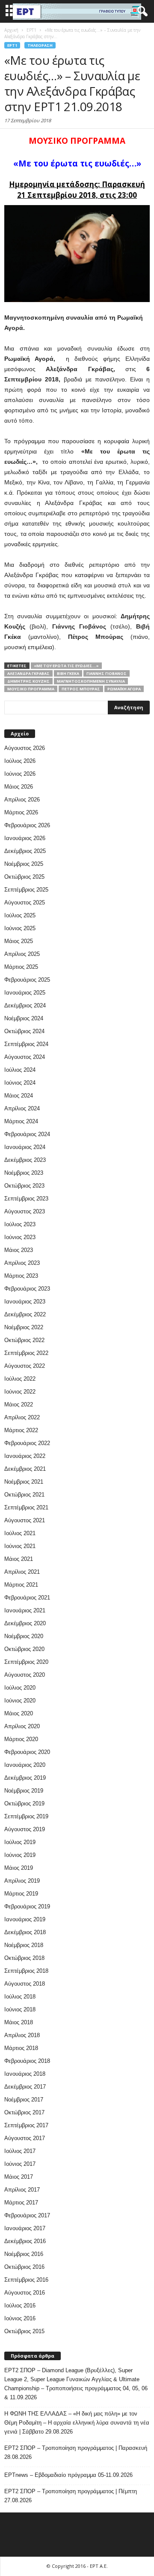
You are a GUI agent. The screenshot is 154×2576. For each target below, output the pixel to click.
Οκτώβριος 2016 (24, 2267)
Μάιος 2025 (19, 941)
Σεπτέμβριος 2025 (26, 890)
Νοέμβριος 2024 (24, 1018)
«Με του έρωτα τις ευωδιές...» (66, 666)
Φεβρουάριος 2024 (27, 1134)
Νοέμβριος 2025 (24, 864)
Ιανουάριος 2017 (25, 2228)
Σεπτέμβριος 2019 (26, 1816)
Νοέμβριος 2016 (24, 2254)
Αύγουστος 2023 (25, 1211)
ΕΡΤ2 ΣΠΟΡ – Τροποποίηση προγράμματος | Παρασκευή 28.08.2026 (76, 2452)
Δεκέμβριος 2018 (25, 1932)
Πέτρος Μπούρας (81, 689)
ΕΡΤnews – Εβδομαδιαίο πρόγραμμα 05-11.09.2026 (68, 2475)
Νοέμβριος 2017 (24, 2100)
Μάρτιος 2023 (21, 1276)
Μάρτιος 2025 (21, 967)
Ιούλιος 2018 (20, 1997)
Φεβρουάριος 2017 (27, 2215)
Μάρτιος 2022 (21, 1430)
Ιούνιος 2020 (20, 1701)
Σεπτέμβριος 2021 (26, 1507)
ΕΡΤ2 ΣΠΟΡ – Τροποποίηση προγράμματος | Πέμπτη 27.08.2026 (71, 2496)
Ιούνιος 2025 (20, 928)
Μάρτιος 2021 (21, 1585)
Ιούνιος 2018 (20, 2009)
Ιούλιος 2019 (20, 1842)
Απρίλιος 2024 (22, 1108)
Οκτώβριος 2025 (24, 877)
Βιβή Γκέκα (68, 673)
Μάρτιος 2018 (21, 2048)
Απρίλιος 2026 (22, 800)
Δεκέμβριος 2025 (25, 851)
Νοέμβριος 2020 (24, 1636)
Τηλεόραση (40, 45)
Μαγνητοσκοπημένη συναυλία (91, 681)
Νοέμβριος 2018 (24, 1945)
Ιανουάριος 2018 (25, 2074)
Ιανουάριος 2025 (25, 993)
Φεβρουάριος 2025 (27, 980)
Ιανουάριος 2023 (25, 1302)
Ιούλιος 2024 (20, 1070)
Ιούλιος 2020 (20, 1688)
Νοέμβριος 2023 (24, 1173)
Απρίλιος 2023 (22, 1263)
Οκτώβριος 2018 (24, 1958)
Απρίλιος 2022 (22, 1417)
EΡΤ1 (12, 45)
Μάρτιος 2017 (21, 2203)
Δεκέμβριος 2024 (25, 1005)
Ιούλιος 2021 (20, 1533)
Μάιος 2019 (19, 1868)
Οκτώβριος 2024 (24, 1031)
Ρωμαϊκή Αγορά (124, 689)
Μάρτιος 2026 (21, 812)
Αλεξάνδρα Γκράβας (28, 673)
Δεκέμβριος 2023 (25, 1160)
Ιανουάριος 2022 (25, 1456)
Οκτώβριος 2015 (24, 2331)
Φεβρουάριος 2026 (27, 825)
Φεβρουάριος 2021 (27, 1598)
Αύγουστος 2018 (25, 1984)
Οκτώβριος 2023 (24, 1186)
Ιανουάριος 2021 (25, 1610)
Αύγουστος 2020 (25, 1675)
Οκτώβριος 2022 (24, 1340)
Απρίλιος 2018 (22, 2035)
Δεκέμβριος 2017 (25, 2087)
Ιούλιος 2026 (20, 761)
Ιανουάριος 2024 (25, 1147)
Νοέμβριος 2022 (24, 1327)
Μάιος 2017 (19, 2177)
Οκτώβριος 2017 (24, 2112)
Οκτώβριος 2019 (24, 1804)
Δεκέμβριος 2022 (25, 1314)
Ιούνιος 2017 (20, 2164)
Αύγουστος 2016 (25, 2293)
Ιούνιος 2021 (20, 1546)
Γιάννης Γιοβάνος (107, 673)
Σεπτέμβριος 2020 (26, 1662)
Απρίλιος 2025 (22, 954)
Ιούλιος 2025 (20, 915)
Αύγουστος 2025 (25, 903)
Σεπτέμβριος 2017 (26, 2125)
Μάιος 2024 (19, 1096)
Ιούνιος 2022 (20, 1392)
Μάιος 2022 (19, 1404)
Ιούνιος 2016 (20, 2318)
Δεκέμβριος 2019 (25, 1778)
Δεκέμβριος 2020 (25, 1623)
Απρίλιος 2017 (22, 2190)
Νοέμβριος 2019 (24, 1791)
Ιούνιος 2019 (20, 1855)
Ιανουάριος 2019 (25, 1919)
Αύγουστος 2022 (25, 1366)
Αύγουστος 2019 (25, 1829)
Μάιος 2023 (19, 1250)
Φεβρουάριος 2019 (27, 1906)
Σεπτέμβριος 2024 (26, 1044)
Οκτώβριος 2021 (24, 1495)
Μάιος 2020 (19, 1713)
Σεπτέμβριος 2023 (26, 1199)
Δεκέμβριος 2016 (25, 2241)
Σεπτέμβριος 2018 (26, 1971)
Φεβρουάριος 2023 (27, 1289)
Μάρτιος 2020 (21, 1739)
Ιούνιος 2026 (20, 774)
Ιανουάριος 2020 (25, 1765)
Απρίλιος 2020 (22, 1726)
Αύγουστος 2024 (25, 1057)
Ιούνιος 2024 (20, 1083)
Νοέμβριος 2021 (24, 1482)
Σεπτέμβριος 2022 (26, 1353)
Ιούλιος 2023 (20, 1224)
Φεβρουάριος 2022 (27, 1443)
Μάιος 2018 (19, 2022)
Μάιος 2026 (19, 787)
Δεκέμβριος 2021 (25, 1469)
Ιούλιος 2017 (20, 2151)
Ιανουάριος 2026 (25, 838)
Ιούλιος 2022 (20, 1379)
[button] (141, 12)
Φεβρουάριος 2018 (27, 2061)
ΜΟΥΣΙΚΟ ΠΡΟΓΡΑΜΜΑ (31, 689)
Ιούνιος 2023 (20, 1237)
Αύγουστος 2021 (25, 1520)
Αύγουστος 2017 (25, 2138)
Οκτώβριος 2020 (24, 1649)
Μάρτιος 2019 (21, 1894)
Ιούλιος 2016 (20, 2305)
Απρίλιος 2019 (22, 1881)
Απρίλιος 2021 (22, 1572)
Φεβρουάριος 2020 (27, 1752)
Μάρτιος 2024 (21, 1121)
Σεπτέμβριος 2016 (26, 2280)
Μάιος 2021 (19, 1559)
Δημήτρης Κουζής (28, 681)
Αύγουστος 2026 (25, 748)
